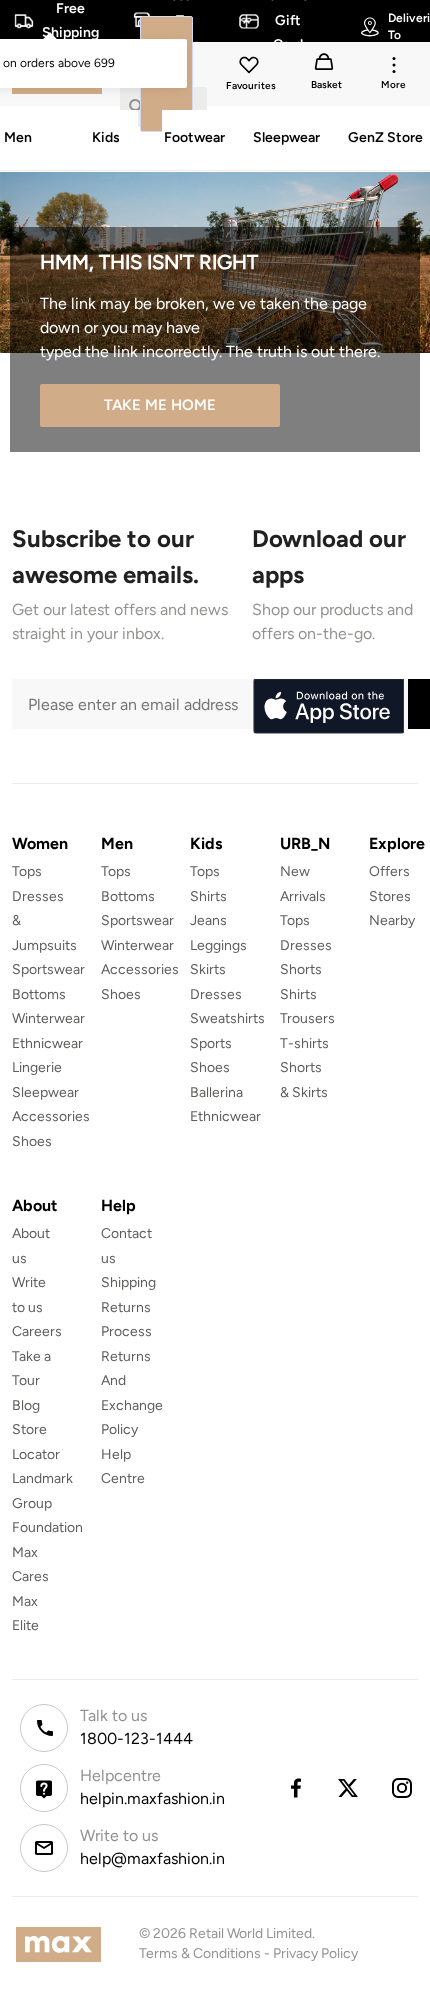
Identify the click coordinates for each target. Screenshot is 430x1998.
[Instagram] (403, 1788)
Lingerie (37, 1067)
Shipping (128, 1282)
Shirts (208, 896)
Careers (37, 1331)
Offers (389, 871)
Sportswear (48, 969)
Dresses (216, 994)
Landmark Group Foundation (47, 1503)
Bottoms (39, 994)
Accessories (51, 1116)
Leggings (218, 945)
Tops (27, 871)
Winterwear (48, 1018)
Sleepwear (45, 1092)
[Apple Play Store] (328, 707)
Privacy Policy (315, 1953)
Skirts (208, 969)
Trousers (307, 1018)
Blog (26, 1405)
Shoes (32, 1141)
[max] (63, 1944)
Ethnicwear (47, 1043)
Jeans (208, 920)
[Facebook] (295, 1788)
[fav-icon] (251, 68)
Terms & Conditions (200, 1953)
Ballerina (216, 1092)
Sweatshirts (227, 1018)
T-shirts (304, 1043)
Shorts (301, 969)
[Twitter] (349, 1788)
